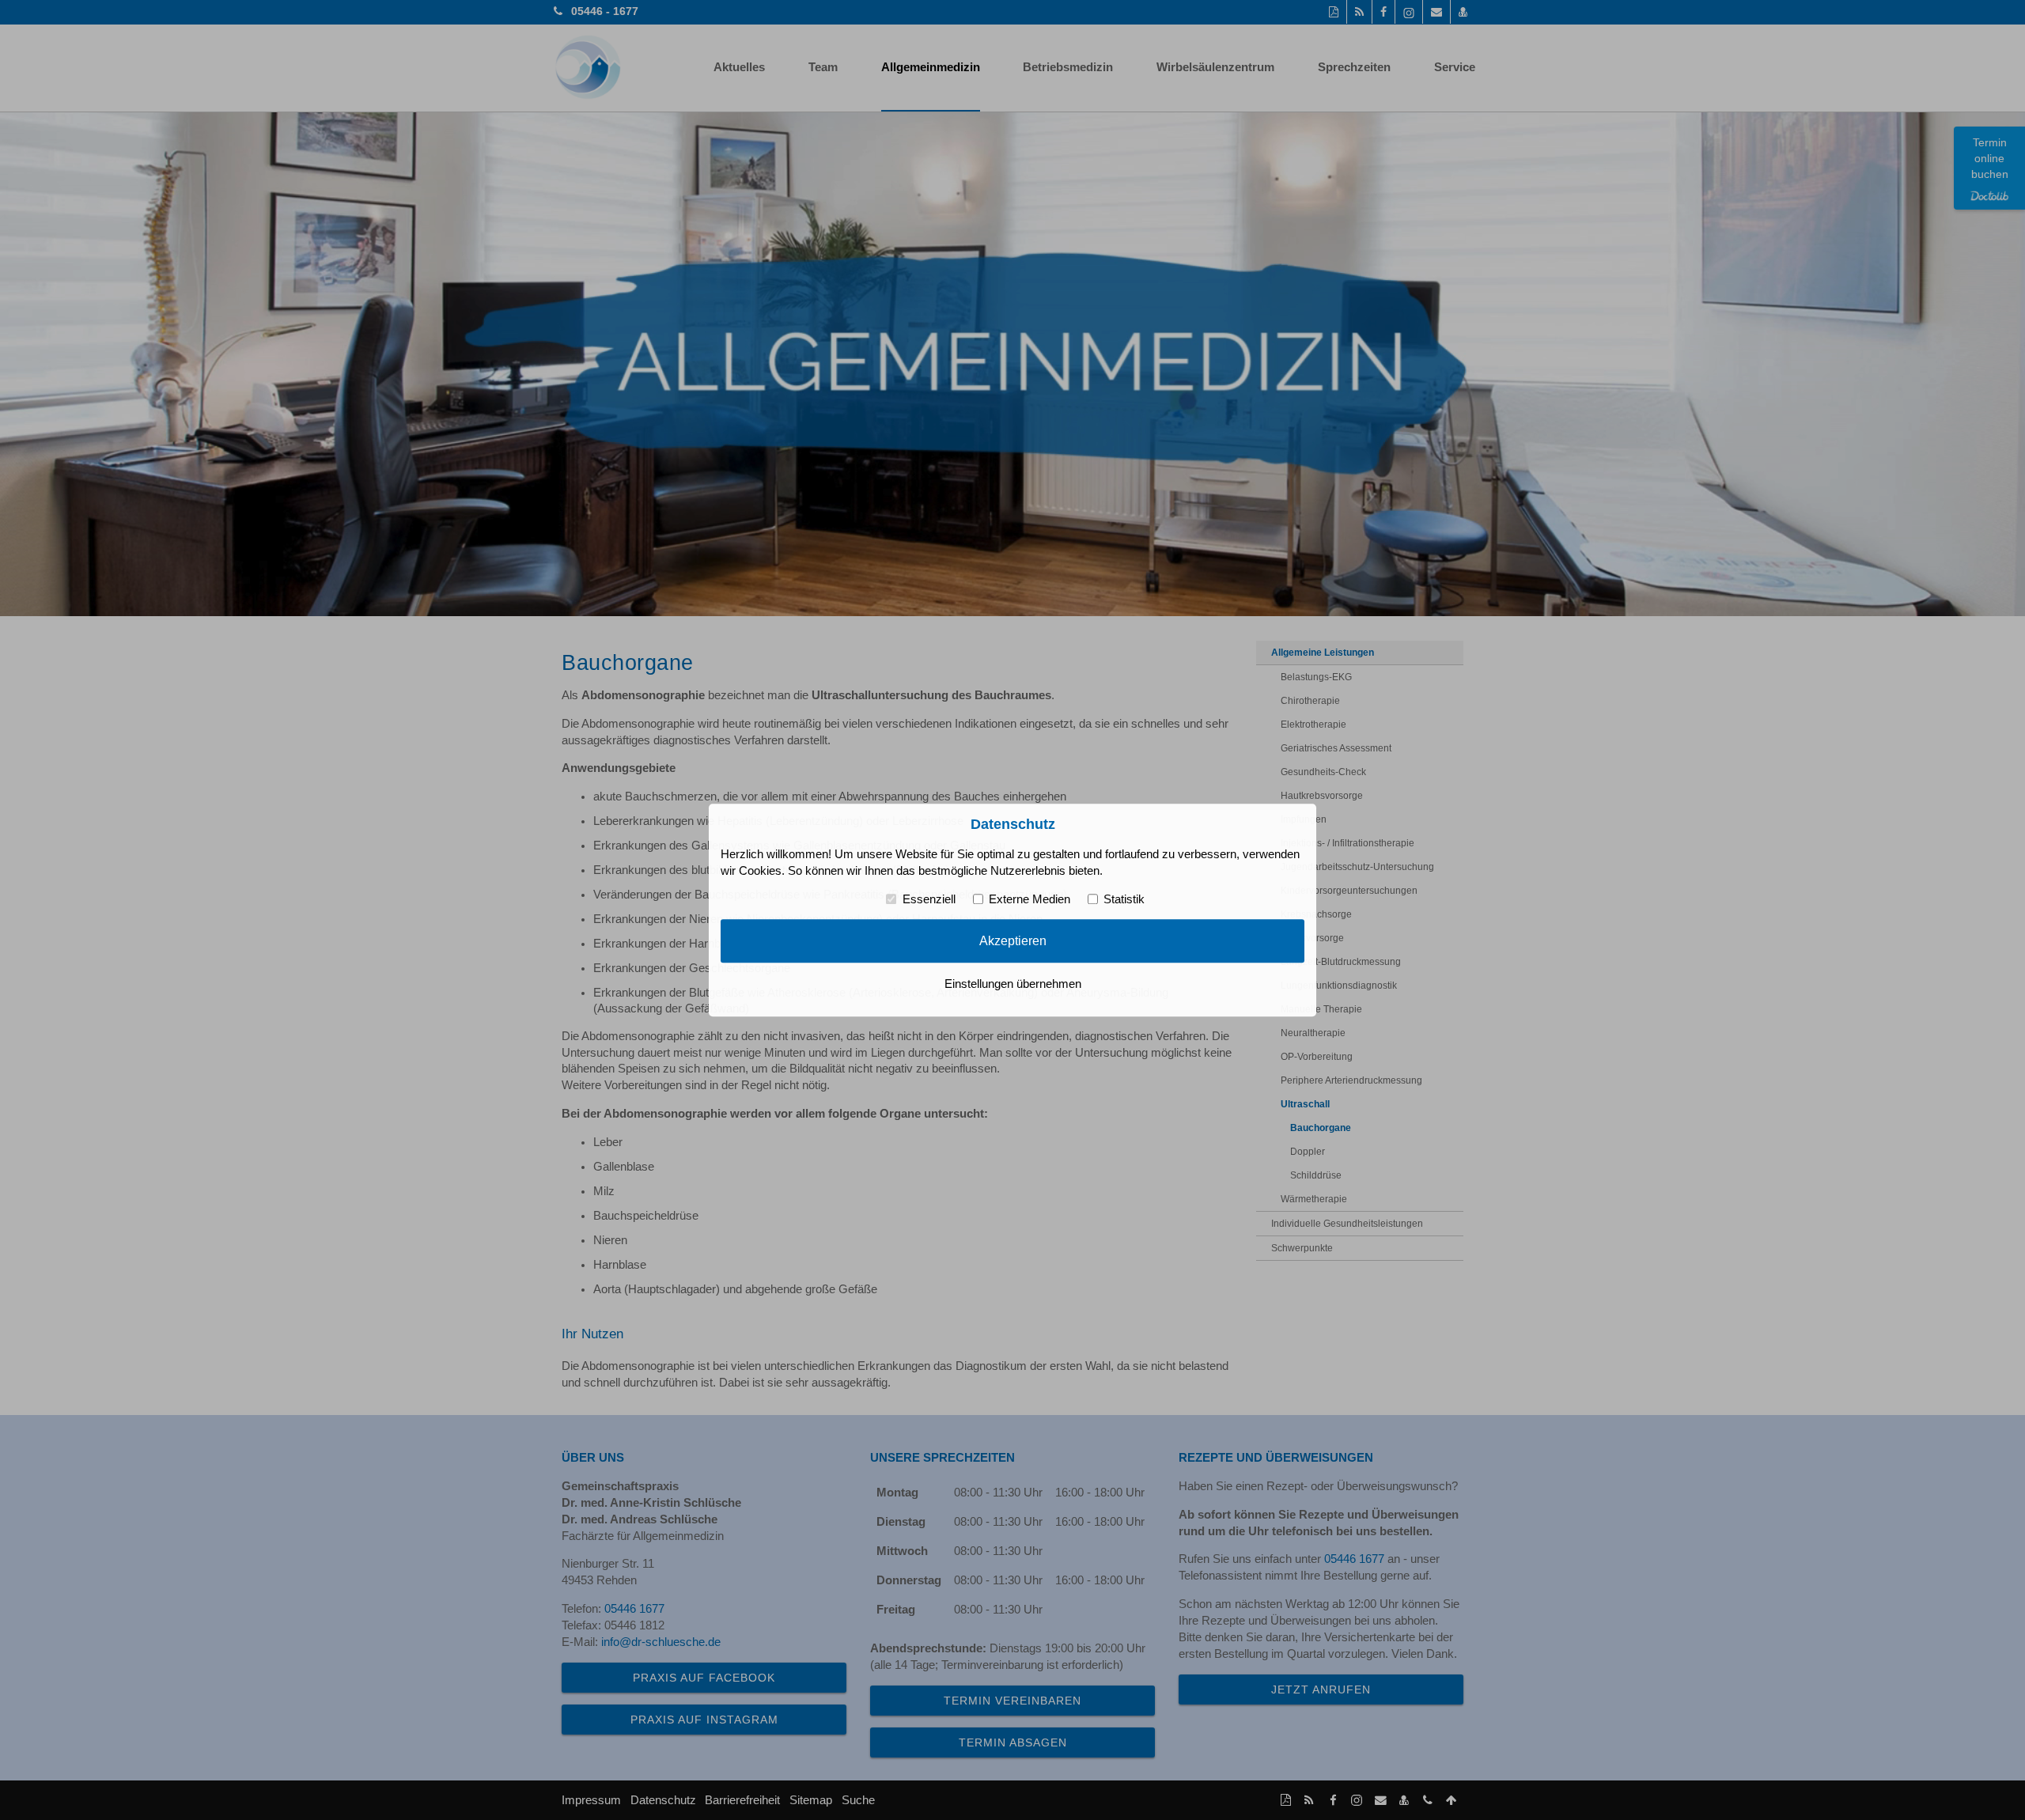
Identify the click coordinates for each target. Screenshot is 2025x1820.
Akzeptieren (1013, 941)
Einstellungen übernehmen (1013, 984)
